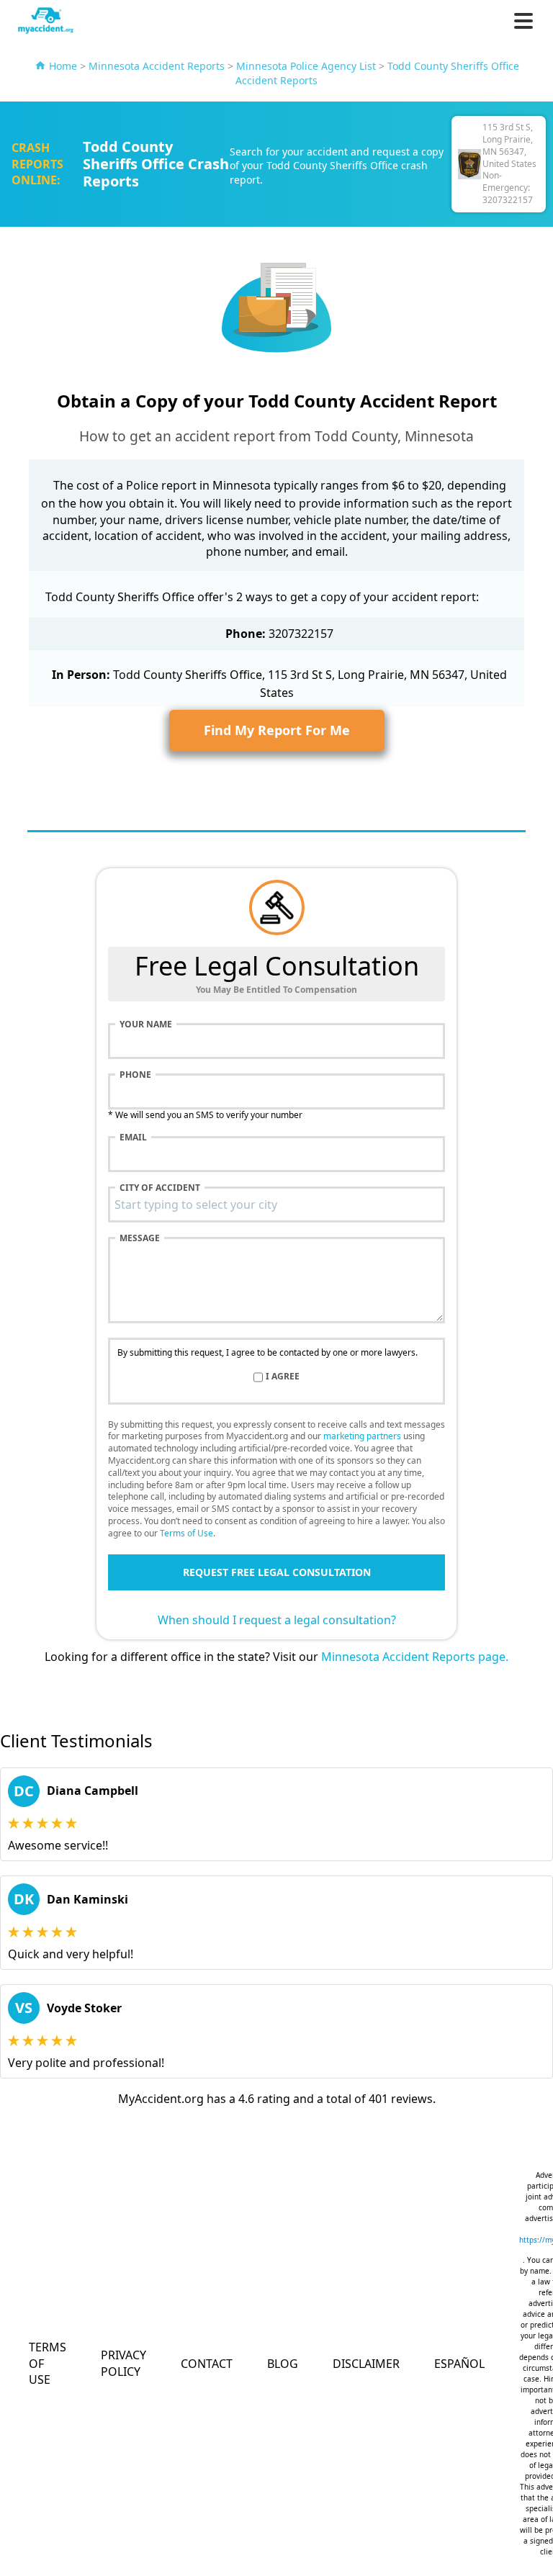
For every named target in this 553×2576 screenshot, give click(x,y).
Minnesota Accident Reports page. (415, 1657)
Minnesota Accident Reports (157, 66)
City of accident (160, 1188)
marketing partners (362, 1436)
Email (133, 1138)
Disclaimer (366, 2364)
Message (140, 1238)
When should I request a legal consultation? (277, 1620)
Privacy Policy (123, 2363)
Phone (135, 1075)
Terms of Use (186, 1533)
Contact (207, 2364)
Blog (283, 2364)
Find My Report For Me (277, 730)
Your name (146, 1024)
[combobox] (276, 1204)
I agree (283, 1377)
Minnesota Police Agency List (306, 66)
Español (459, 2364)
